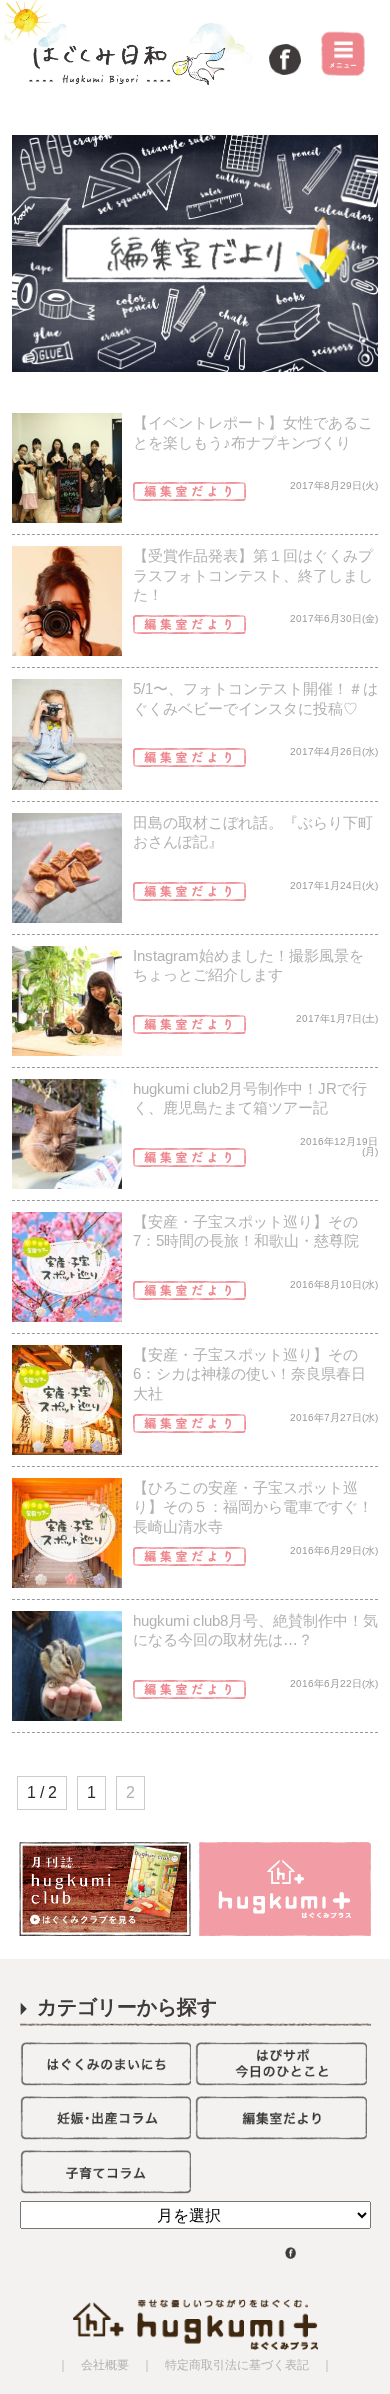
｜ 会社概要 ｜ (105, 2365)
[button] (195, 254)
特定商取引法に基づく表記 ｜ (243, 2365)
